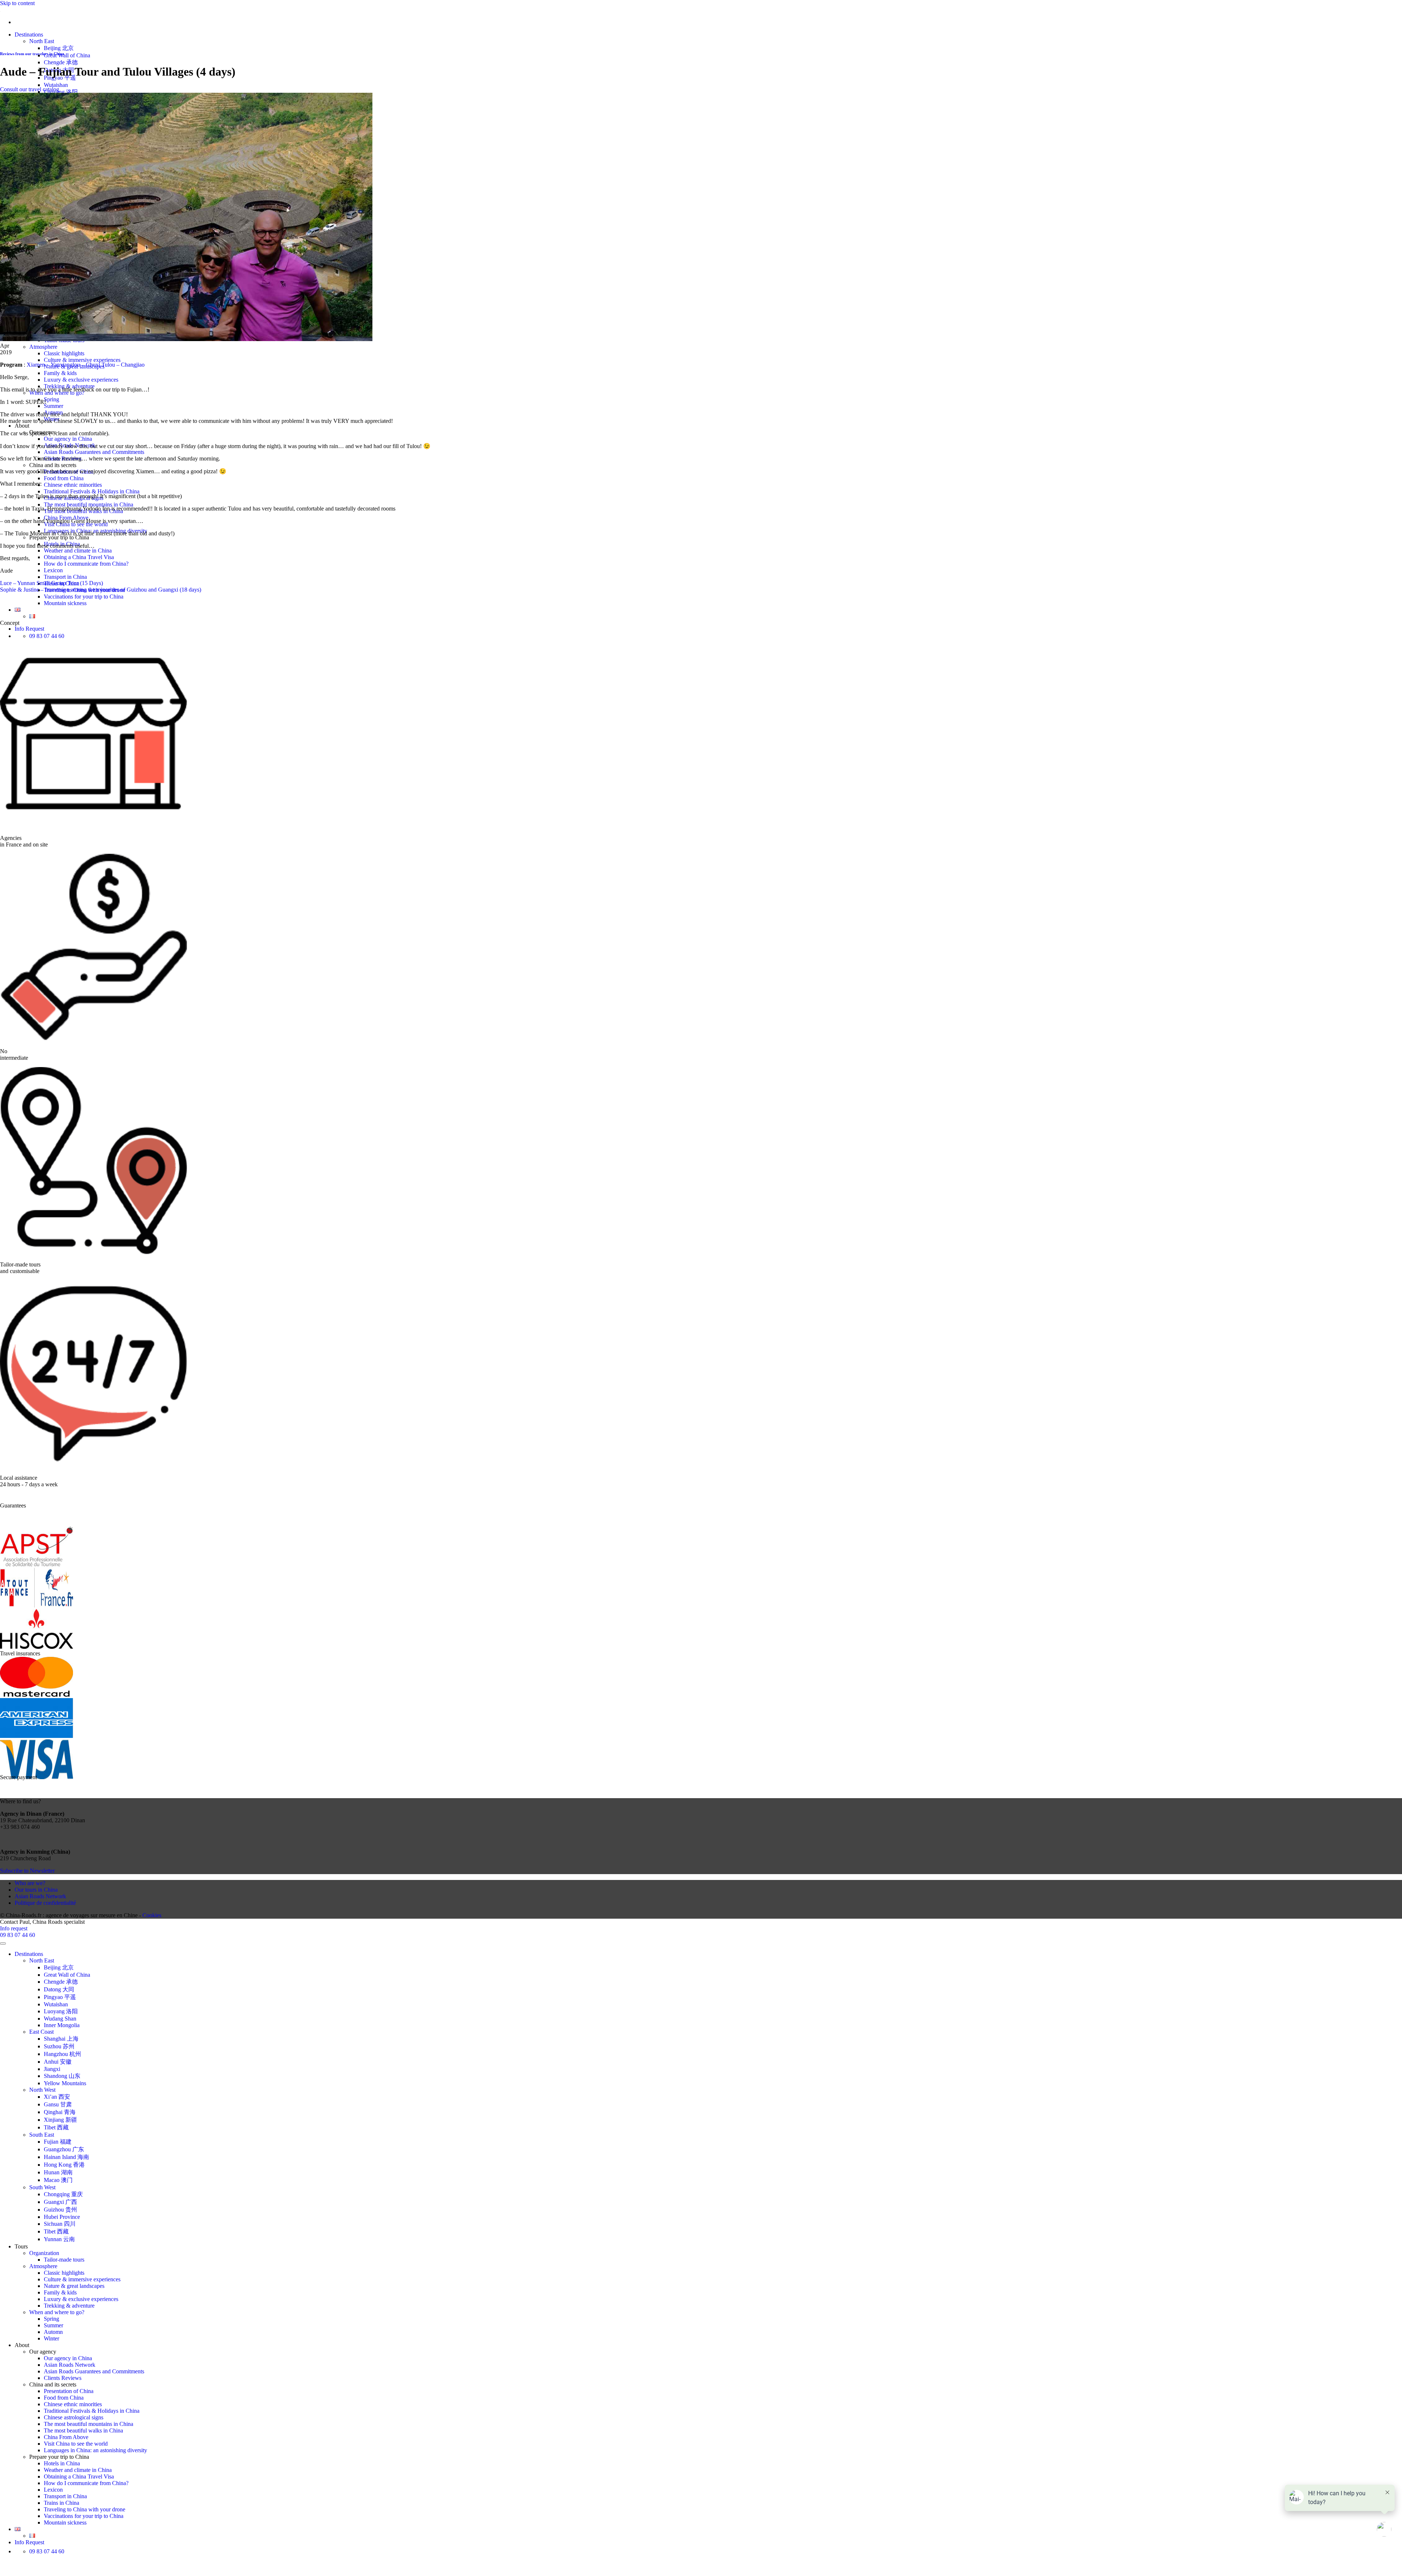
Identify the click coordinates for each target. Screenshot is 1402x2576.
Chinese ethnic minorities (73, 485)
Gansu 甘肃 (58, 2104)
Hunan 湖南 (58, 2172)
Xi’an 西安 (57, 2097)
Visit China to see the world (76, 2444)
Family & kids (60, 373)
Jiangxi (52, 2069)
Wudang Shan (60, 2019)
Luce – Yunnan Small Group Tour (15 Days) (51, 583)
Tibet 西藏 (56, 2127)
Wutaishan (56, 85)
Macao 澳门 (58, 2180)
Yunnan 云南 (59, 2239)
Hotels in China (62, 2463)
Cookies (152, 1915)
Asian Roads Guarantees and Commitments (94, 452)
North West (42, 2090)
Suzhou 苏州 (59, 2046)
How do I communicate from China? (86, 564)
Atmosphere (43, 347)
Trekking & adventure (69, 2306)
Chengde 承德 (61, 62)
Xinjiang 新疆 (60, 2120)
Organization (44, 2253)
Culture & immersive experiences (82, 360)
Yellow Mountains (65, 2083)
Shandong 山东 (62, 2076)
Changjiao (133, 365)
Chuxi (93, 365)
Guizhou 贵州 (60, 2210)
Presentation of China (69, 2391)
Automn (53, 2332)
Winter (51, 2338)
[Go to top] (3, 1944)
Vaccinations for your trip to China (84, 597)
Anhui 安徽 (58, 2062)
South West (42, 2187)
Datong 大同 (59, 1989)
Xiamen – (38, 365)
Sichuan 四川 (60, 2224)
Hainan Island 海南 (66, 2157)
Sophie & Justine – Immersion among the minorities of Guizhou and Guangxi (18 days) (101, 590)
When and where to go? (57, 2312)
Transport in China (65, 577)
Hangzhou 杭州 (62, 2054)
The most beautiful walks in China (83, 2430)
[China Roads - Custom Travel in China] (0, 10)
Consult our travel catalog (30, 89)
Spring (51, 399)
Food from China (64, 478)
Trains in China (62, 2503)
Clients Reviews (63, 2378)
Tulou (108, 365)
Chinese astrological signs (74, 2417)
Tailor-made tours (64, 2260)
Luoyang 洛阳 (61, 92)
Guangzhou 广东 (64, 2149)
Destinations (29, 35)
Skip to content (17, 3)
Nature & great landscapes (74, 2286)
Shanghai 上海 (61, 2039)
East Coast (41, 2032)
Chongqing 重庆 (63, 2194)
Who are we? (30, 1883)
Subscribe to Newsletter (27, 1871)
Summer (53, 406)
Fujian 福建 (58, 2142)
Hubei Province (62, 2217)
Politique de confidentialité (45, 1903)
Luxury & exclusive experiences (81, 380)
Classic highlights (64, 353)
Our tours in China (36, 1890)
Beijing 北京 (59, 48)
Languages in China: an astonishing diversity (95, 2450)
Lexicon (53, 570)
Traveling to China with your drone (85, 2509)
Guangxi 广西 (60, 2202)
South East (42, 2135)
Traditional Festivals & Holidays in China (92, 491)
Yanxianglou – (68, 365)
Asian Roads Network (40, 1896)
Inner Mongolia (62, 2025)
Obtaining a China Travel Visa (79, 557)
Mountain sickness (65, 603)
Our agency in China (68, 439)
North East (42, 41)
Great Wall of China (67, 55)
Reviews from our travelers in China (32, 54)
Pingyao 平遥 (60, 1997)
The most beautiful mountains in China (89, 505)
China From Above (66, 2437)
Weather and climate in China (78, 551)
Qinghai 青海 (60, 2112)
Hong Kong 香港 (64, 2165)
